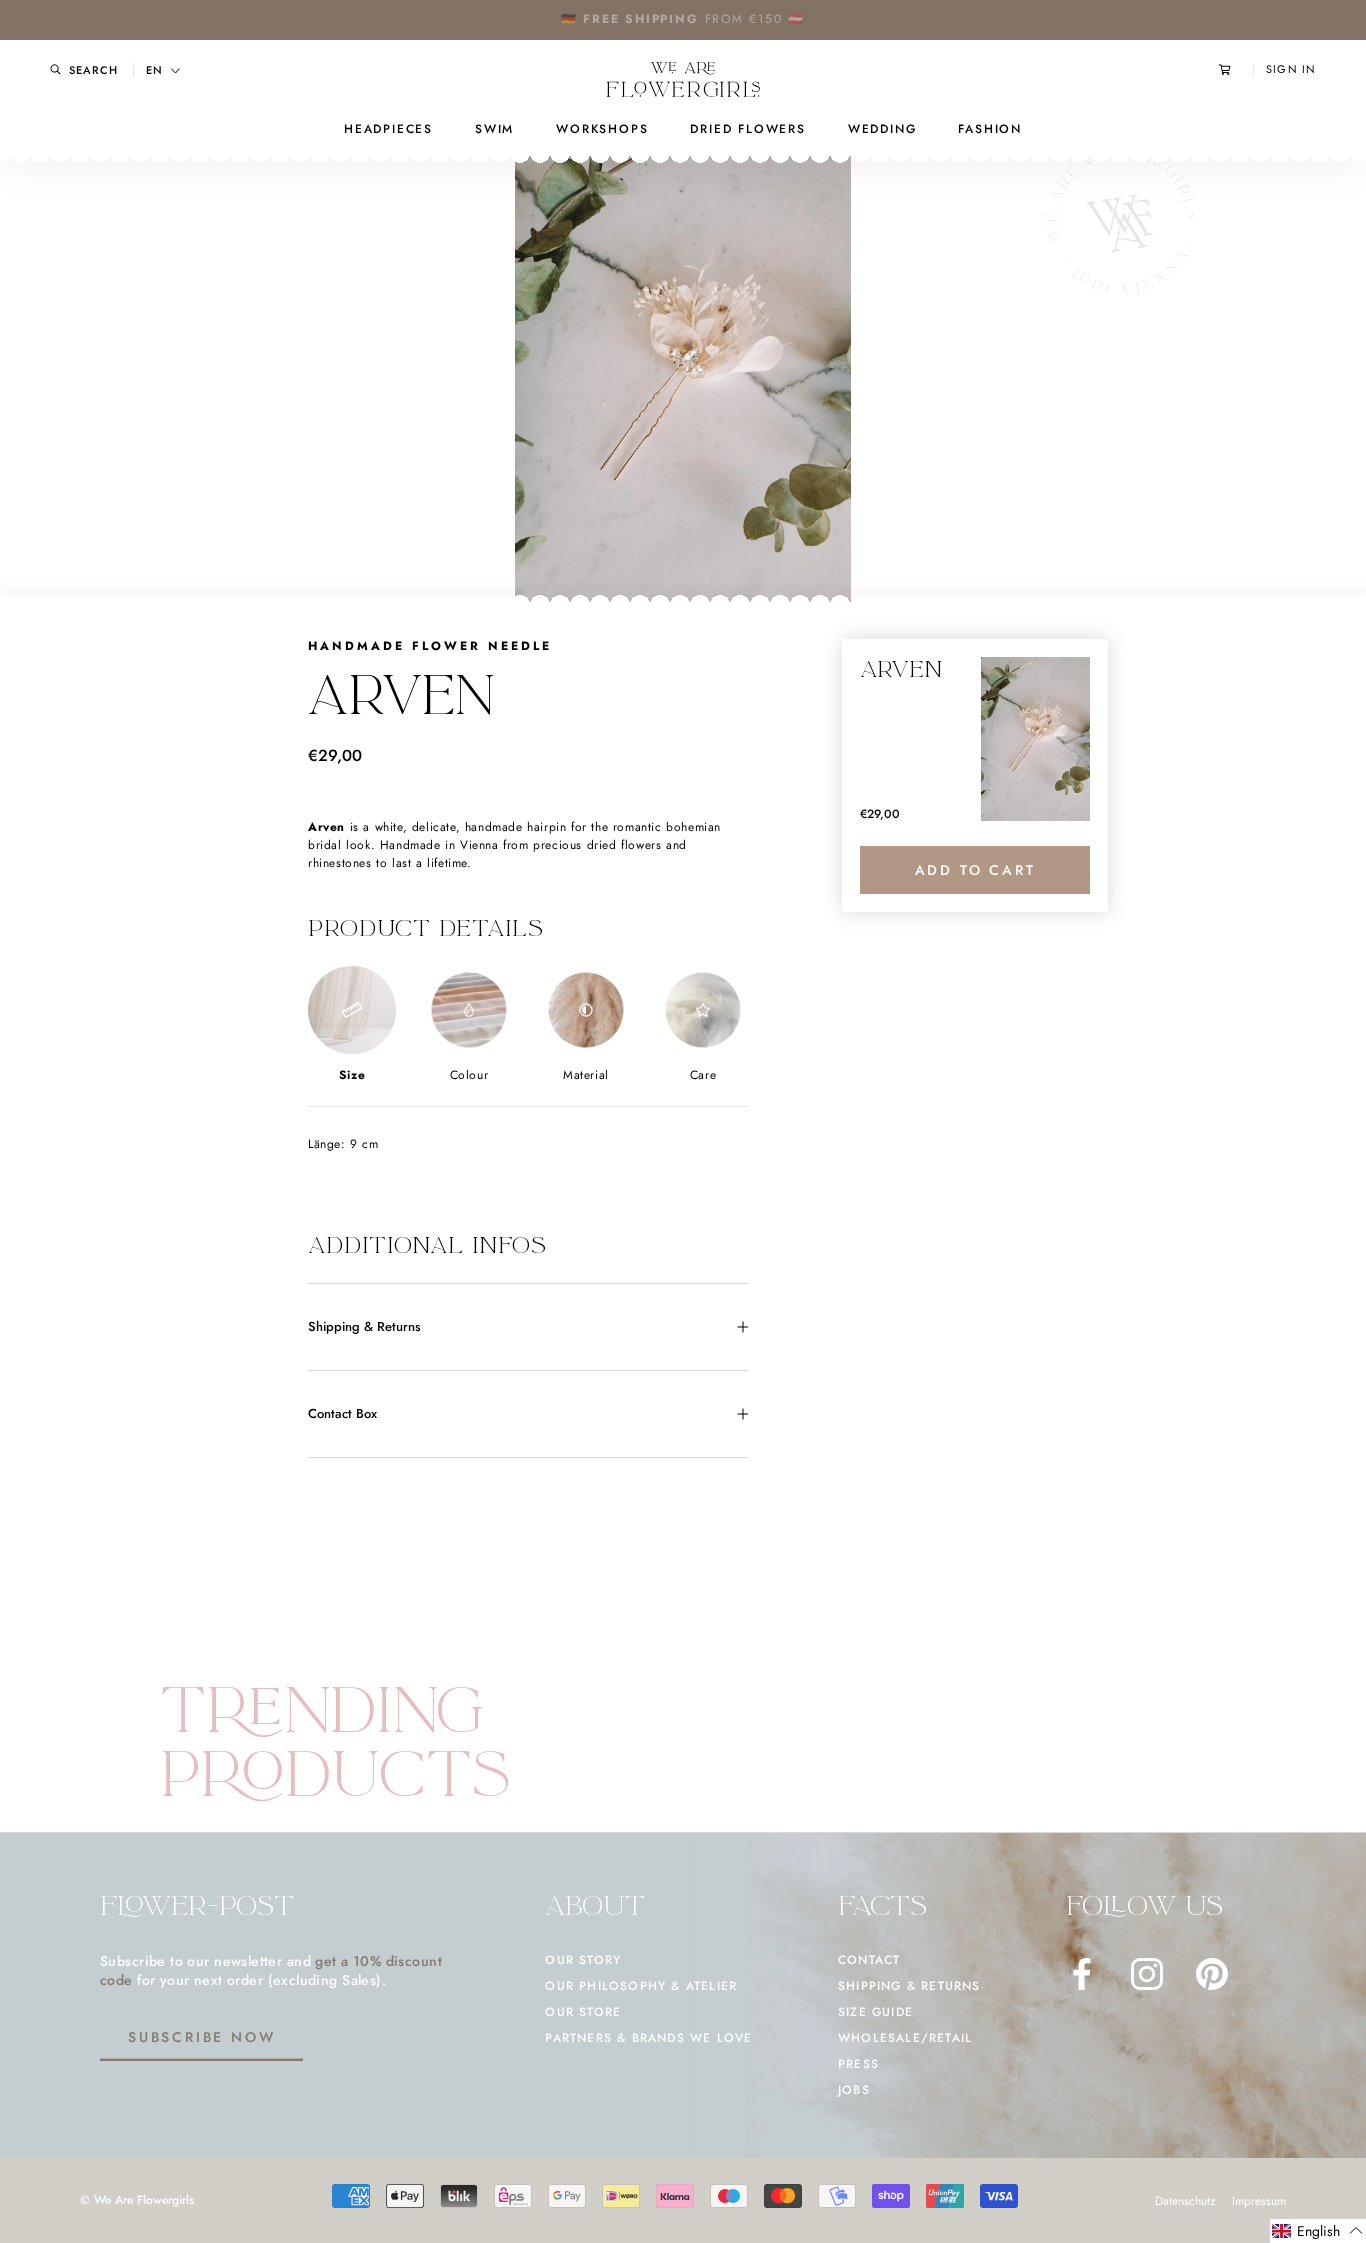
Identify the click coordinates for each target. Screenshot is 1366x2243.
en (154, 70)
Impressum (1259, 2201)
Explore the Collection (745, 19)
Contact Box (342, 1413)
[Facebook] (1082, 1974)
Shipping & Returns (364, 1326)
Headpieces (388, 129)
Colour (469, 1075)
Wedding (882, 129)
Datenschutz (1185, 2201)
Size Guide (875, 2012)
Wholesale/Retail (905, 2038)
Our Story (583, 1960)
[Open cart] (1236, 69)
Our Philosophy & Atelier (641, 1986)
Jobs (854, 2090)
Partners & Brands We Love (648, 2038)
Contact (869, 1960)
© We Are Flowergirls (137, 2200)
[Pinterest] (1212, 1974)
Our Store (583, 2012)
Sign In (1291, 69)
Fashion (990, 129)
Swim (494, 129)
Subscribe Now (201, 2037)
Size (352, 1075)
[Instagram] (1147, 1974)
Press (858, 2064)
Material (586, 1075)
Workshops (602, 129)
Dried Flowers (747, 129)
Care (703, 1075)
